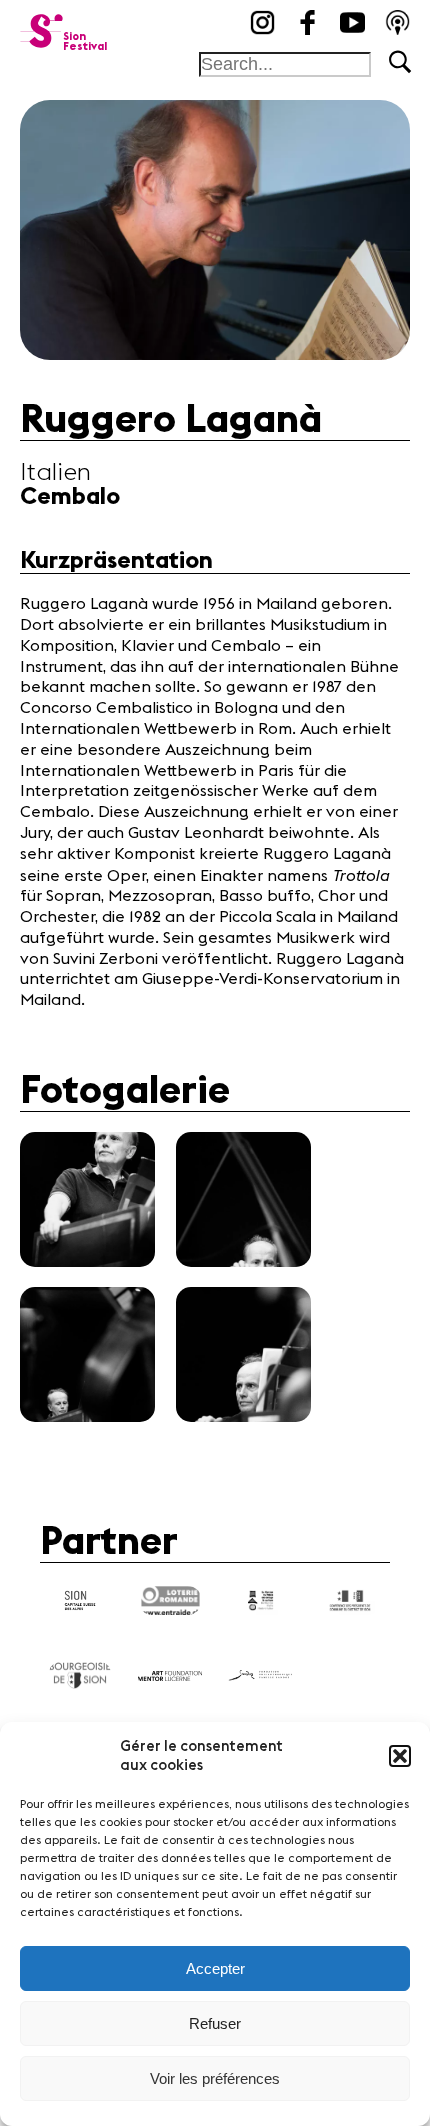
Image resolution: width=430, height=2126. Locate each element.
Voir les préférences (215, 2078)
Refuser (215, 2023)
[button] (400, 1756)
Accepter (215, 1968)
